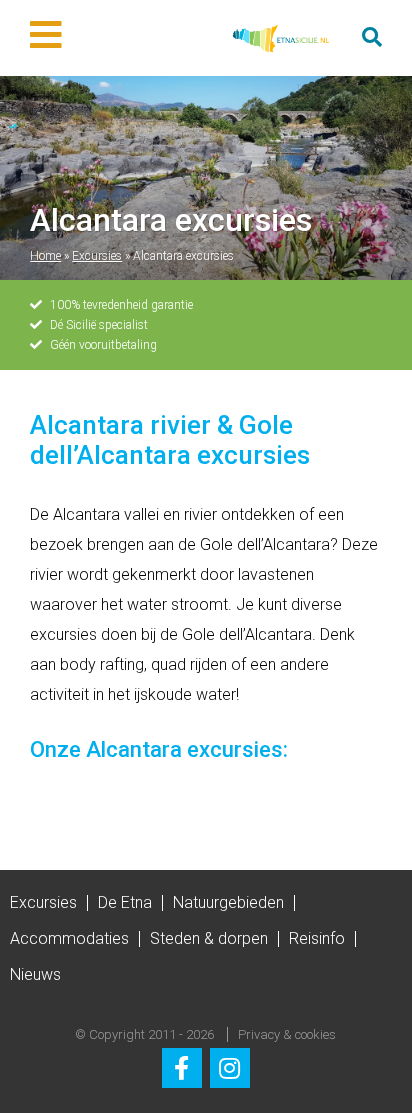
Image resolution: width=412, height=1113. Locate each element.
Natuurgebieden (228, 902)
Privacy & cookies (287, 1034)
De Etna (125, 902)
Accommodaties (69, 938)
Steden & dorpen (209, 938)
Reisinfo (317, 938)
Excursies (97, 256)
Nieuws (35, 974)
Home (45, 256)
